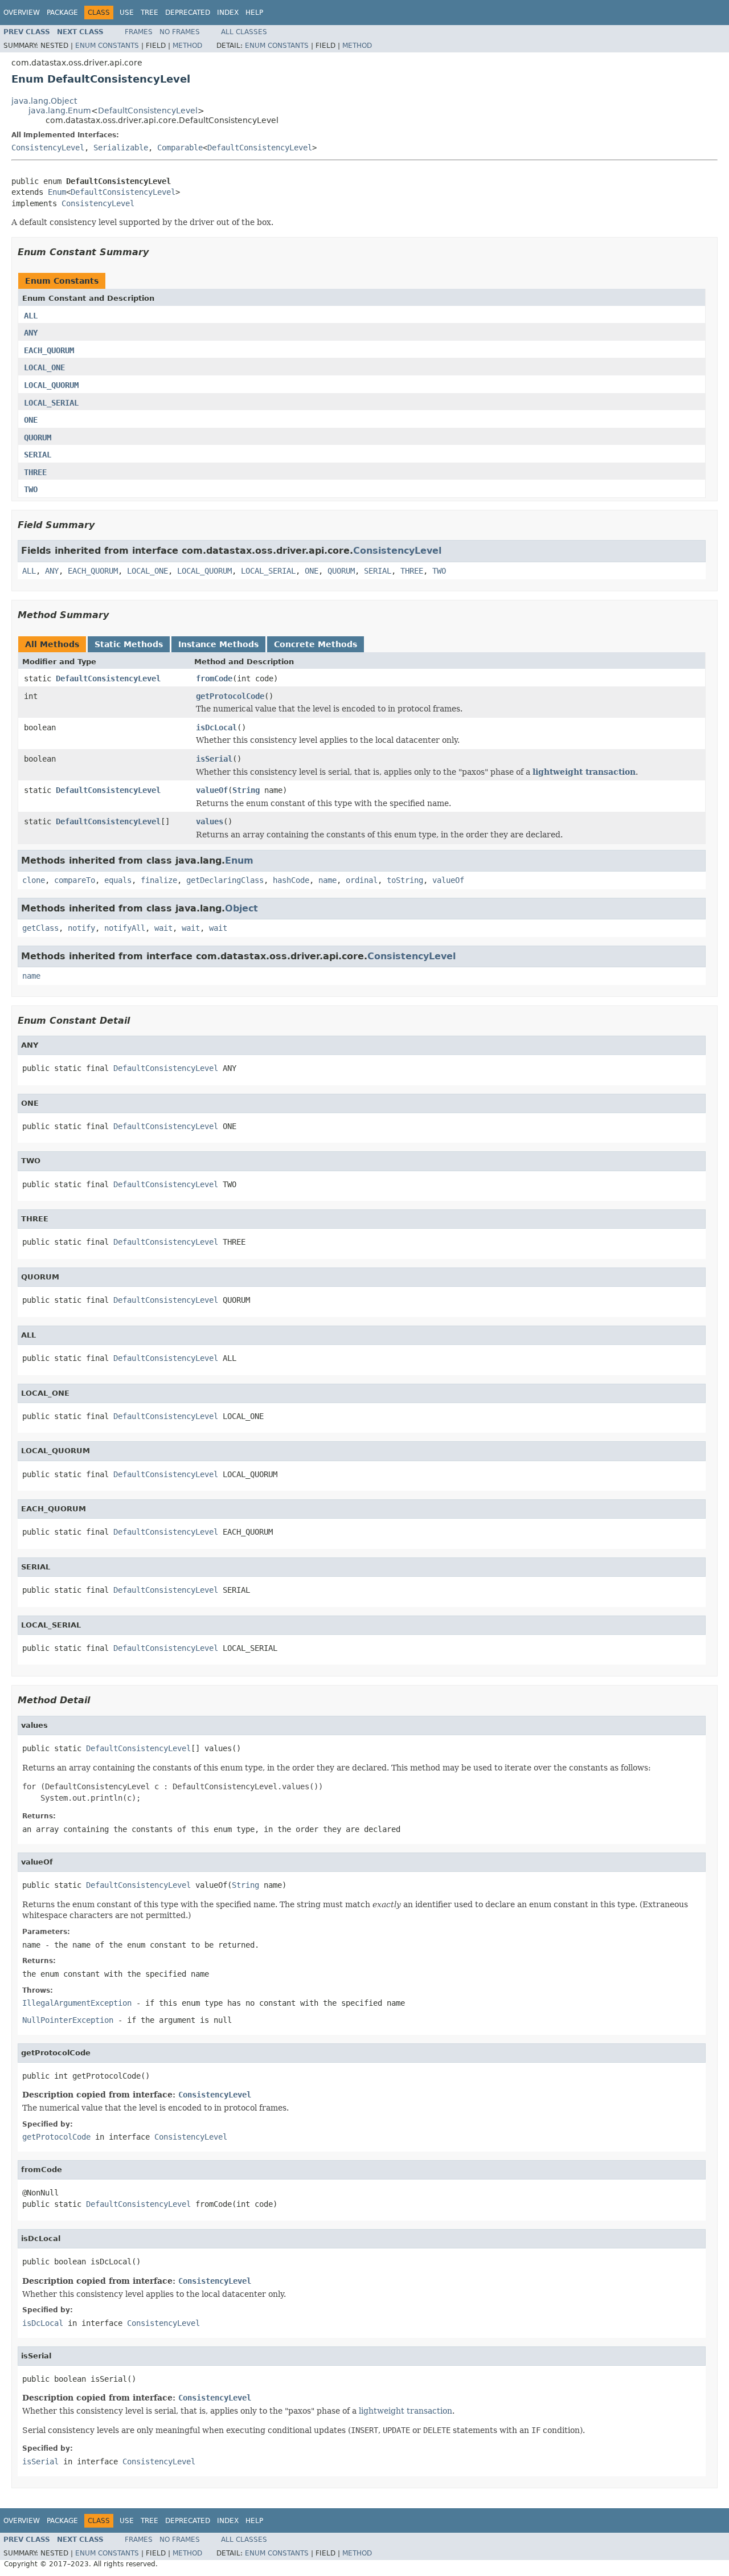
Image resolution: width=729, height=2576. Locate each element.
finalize (159, 880)
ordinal (362, 880)
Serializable (121, 148)
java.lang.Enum (60, 111)
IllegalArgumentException (77, 2003)
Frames (139, 32)
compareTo (75, 880)
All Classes (244, 32)
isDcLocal (216, 727)
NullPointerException (68, 2020)
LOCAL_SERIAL (51, 403)
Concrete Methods (316, 644)
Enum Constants (107, 46)
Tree (150, 13)
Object (241, 908)
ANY (31, 333)
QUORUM (38, 437)
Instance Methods (218, 644)
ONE (31, 420)
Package (62, 13)
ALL (31, 316)
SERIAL (38, 455)
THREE (35, 472)
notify (81, 928)
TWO (31, 489)
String (246, 790)
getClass (40, 928)
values (210, 821)
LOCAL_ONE (44, 367)
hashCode (291, 880)
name (327, 880)
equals (118, 880)
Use (127, 13)
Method (187, 46)
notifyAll (125, 928)
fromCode (214, 678)
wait (163, 928)
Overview (22, 13)
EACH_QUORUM (49, 350)
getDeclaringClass (225, 880)
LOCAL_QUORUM (51, 385)
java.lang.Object (44, 101)
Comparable (180, 148)
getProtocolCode (230, 696)
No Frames (180, 32)
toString (405, 880)
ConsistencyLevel (48, 148)
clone (34, 880)
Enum (57, 192)
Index (228, 13)
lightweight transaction (584, 772)
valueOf (212, 790)
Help (254, 13)
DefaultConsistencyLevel (148, 111)
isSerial (214, 759)
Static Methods (129, 644)
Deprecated (188, 13)
